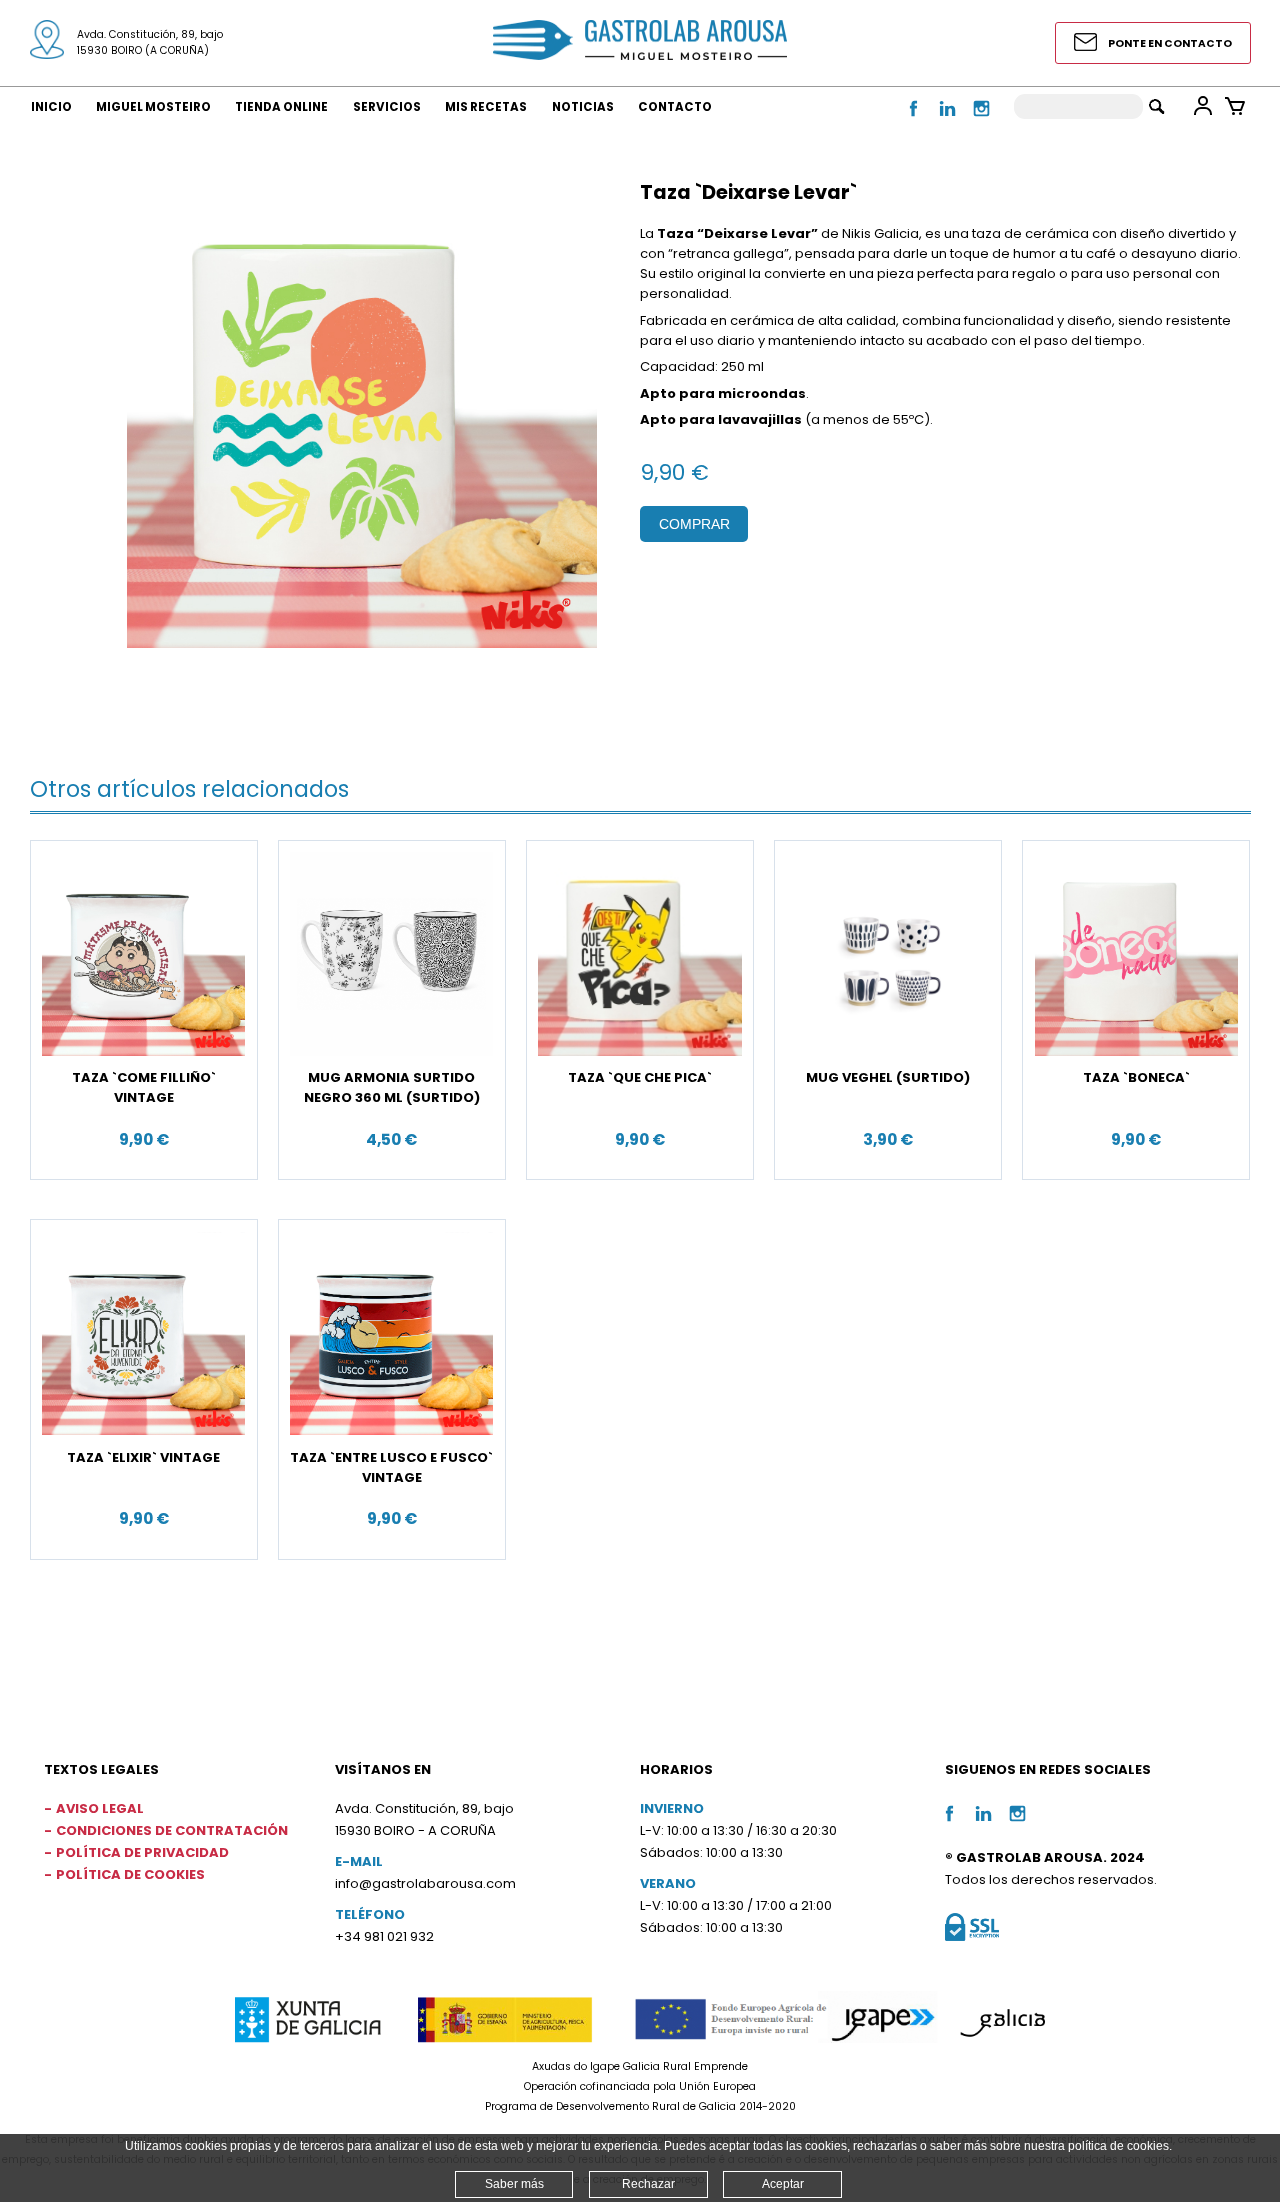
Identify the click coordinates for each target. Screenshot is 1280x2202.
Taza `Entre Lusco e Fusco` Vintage (391, 1467)
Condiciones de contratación (172, 1830)
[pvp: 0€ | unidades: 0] (1235, 106)
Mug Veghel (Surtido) (888, 1077)
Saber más (514, 2184)
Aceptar (783, 2184)
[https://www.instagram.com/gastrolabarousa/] (981, 119)
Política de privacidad (142, 1852)
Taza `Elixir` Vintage (143, 1457)
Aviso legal (100, 1808)
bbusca (1156, 106)
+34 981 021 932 (384, 1936)
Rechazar (648, 2184)
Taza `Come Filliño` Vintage (144, 1087)
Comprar (694, 524)
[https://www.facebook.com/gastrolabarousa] (915, 119)
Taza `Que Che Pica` (640, 1077)
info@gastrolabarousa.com (425, 1883)
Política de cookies (130, 1874)
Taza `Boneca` (1136, 1077)
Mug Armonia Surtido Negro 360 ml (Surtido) (392, 1087)
